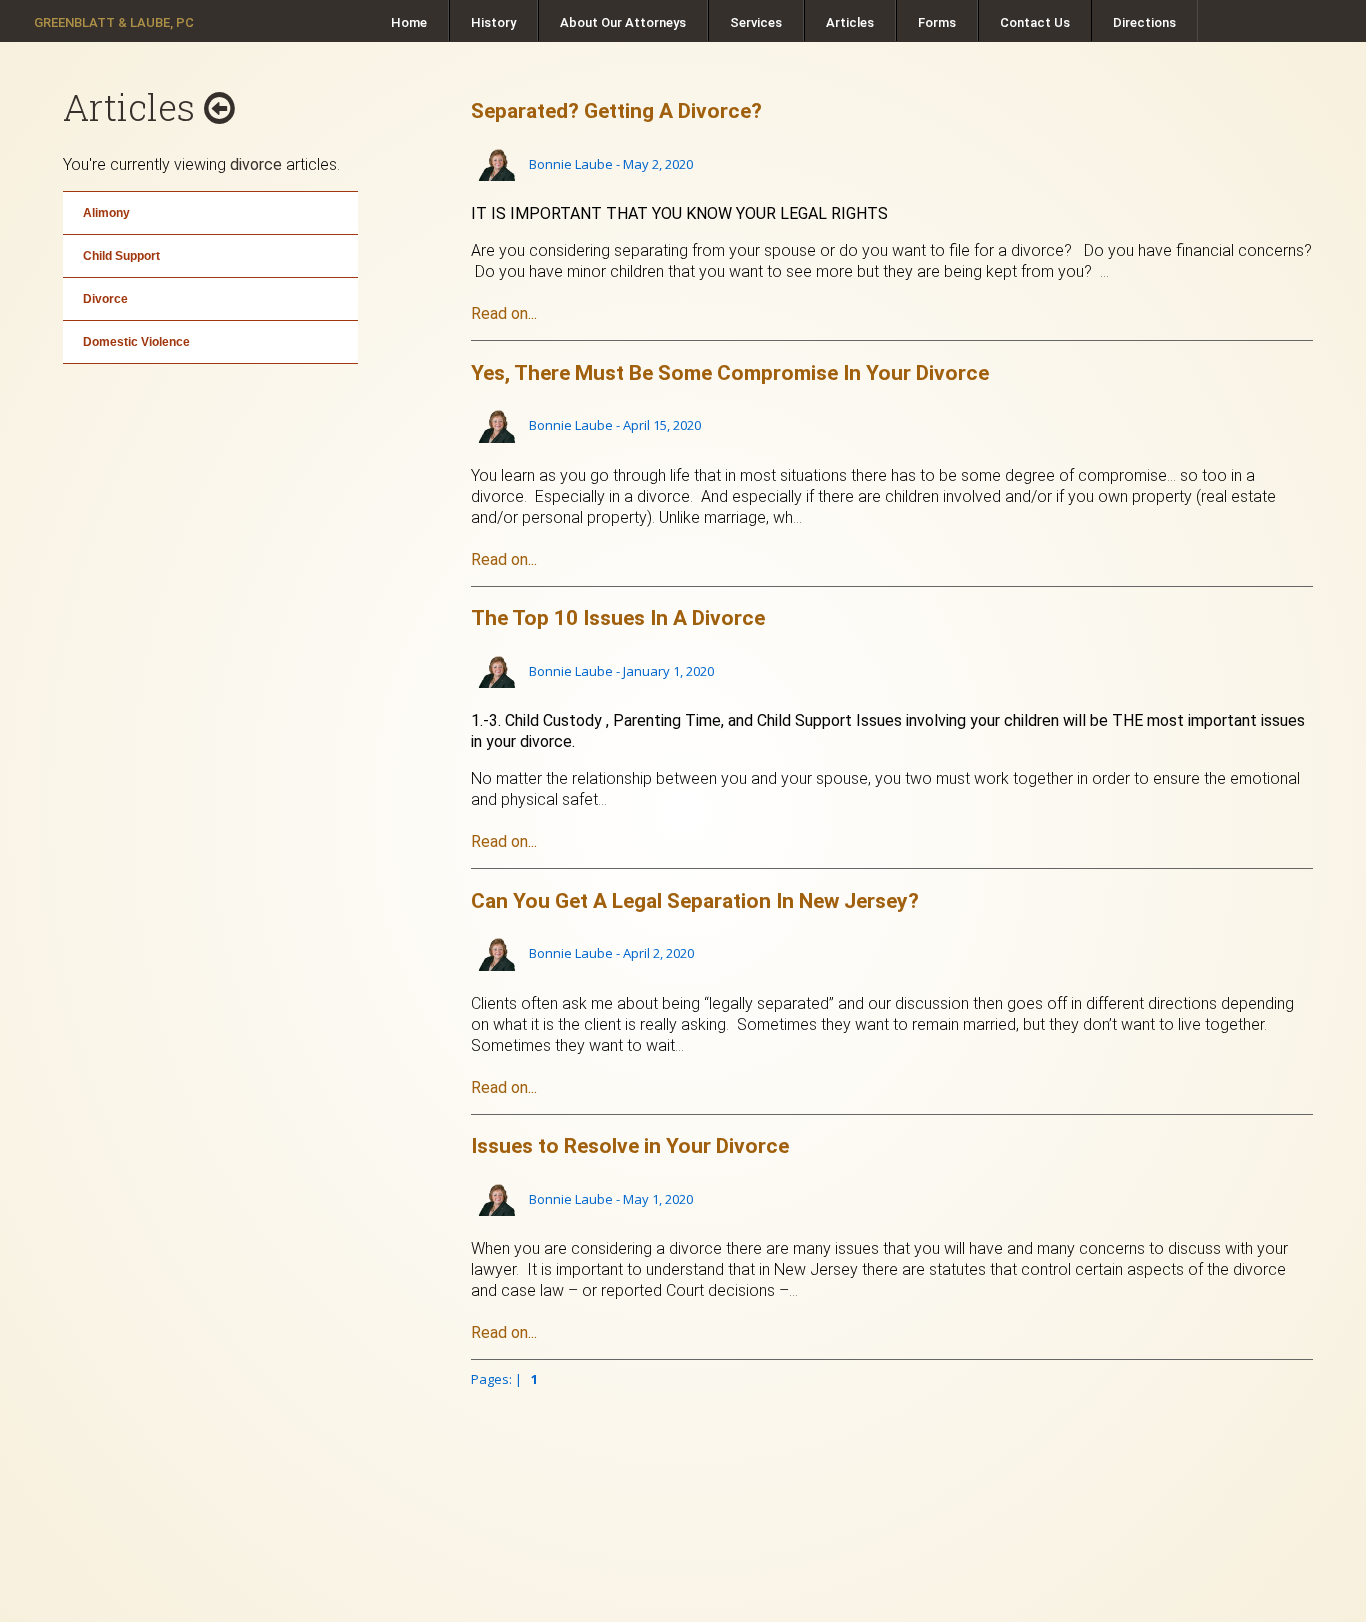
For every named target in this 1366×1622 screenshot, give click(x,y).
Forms (937, 22)
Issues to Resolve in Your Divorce (630, 1146)
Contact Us (1035, 22)
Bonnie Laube (571, 164)
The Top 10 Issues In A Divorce (618, 618)
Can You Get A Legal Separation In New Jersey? (695, 901)
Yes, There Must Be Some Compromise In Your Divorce (730, 373)
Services (756, 22)
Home (409, 22)
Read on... (504, 313)
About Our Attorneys (623, 22)
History (493, 22)
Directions (1144, 22)
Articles (850, 22)
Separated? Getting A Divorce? (616, 111)
